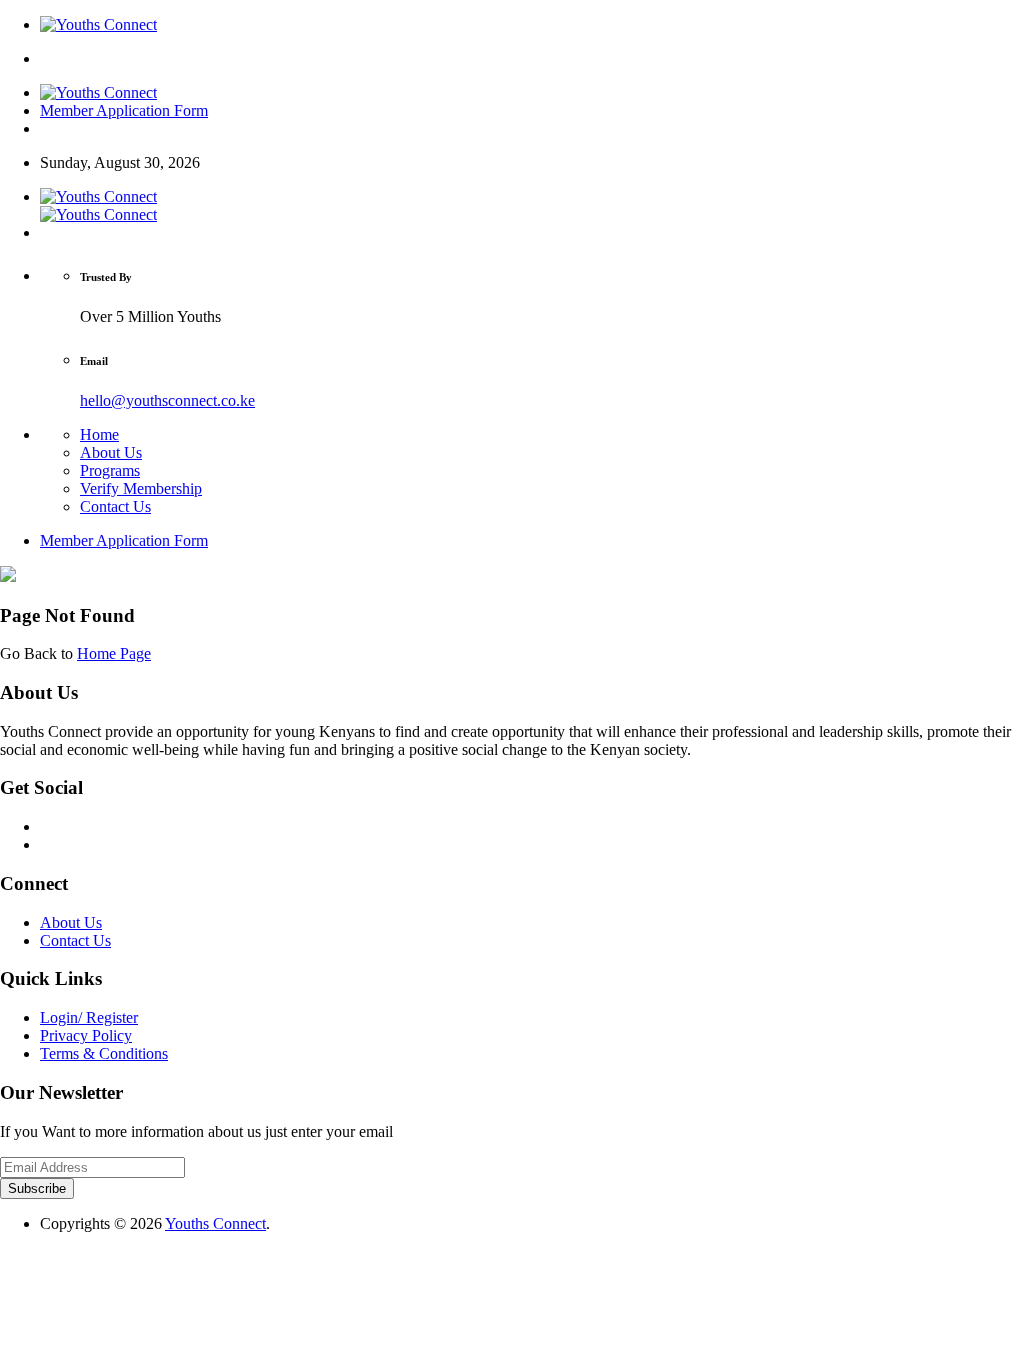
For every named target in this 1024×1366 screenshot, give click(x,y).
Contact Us (115, 506)
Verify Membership (141, 488)
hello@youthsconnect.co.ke (167, 400)
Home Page (114, 653)
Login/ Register (89, 1017)
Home (99, 434)
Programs (110, 470)
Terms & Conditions (104, 1053)
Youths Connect (215, 1223)
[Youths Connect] (98, 24)
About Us (111, 452)
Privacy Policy (86, 1035)
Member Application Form (124, 110)
